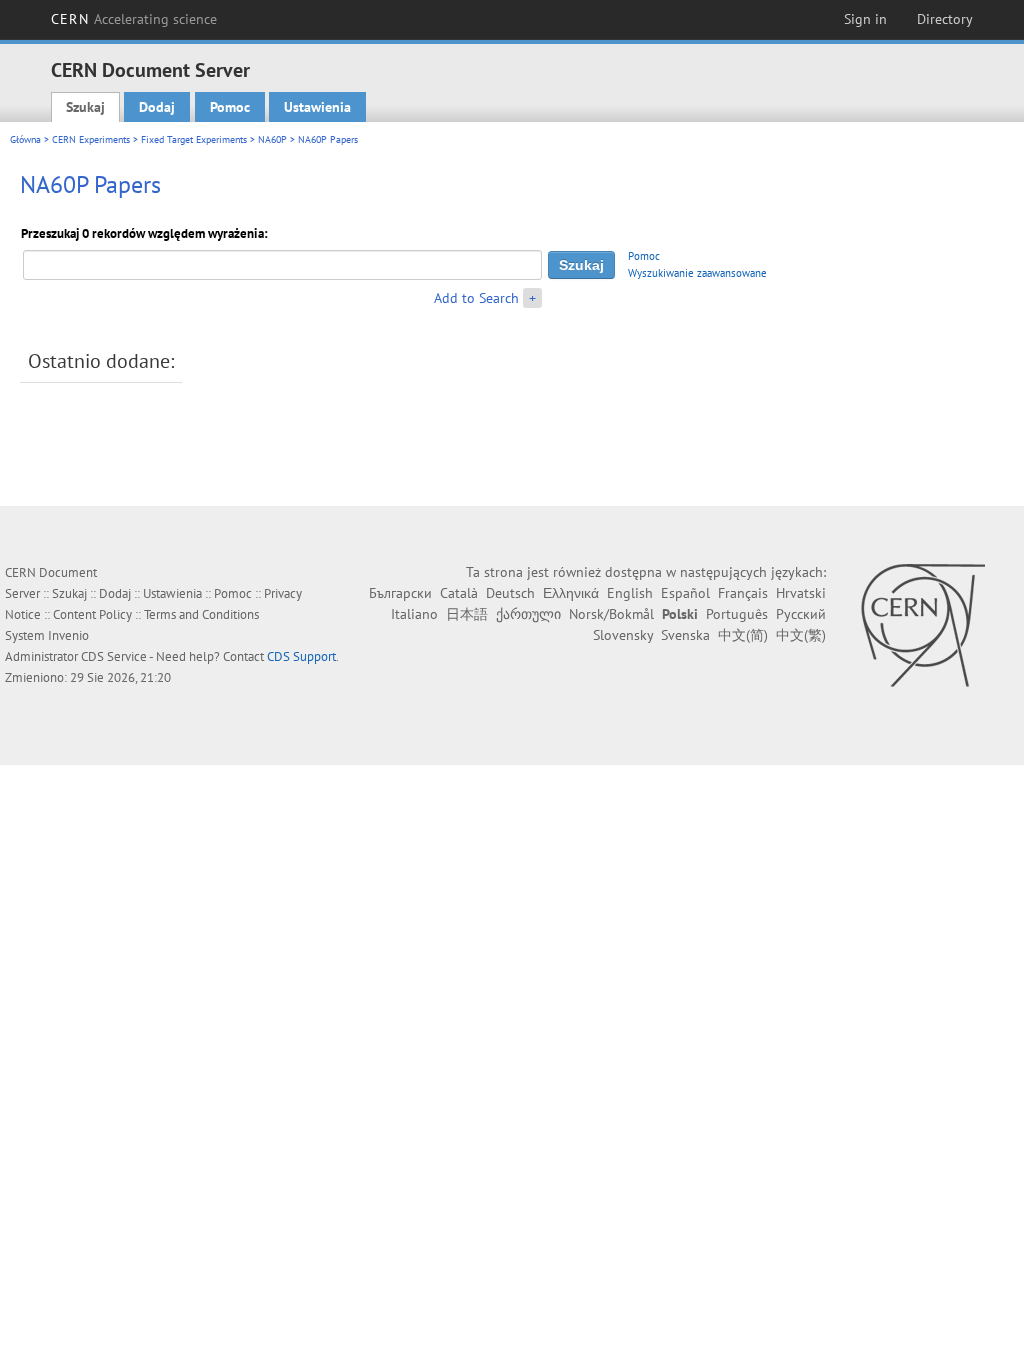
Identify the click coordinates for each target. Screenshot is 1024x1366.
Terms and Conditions (201, 614)
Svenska (685, 635)
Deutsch (510, 593)
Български (400, 593)
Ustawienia (317, 107)
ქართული (528, 614)
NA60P (272, 139)
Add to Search (476, 298)
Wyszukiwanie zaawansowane (697, 273)
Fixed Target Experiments (194, 139)
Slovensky (623, 635)
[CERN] (922, 625)
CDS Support (301, 656)
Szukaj (85, 107)
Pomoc (230, 107)
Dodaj (157, 107)
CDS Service (114, 656)
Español (685, 593)
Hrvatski (801, 593)
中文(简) (743, 635)
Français (743, 593)
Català (459, 593)
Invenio (68, 635)
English (630, 593)
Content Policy (92, 614)
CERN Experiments (91, 139)
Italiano (414, 614)
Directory (945, 19)
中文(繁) (801, 635)
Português (737, 614)
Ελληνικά (571, 593)
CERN (134, 19)
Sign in (865, 19)
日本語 (467, 614)
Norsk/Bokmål (611, 614)
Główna (25, 139)
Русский (801, 614)
